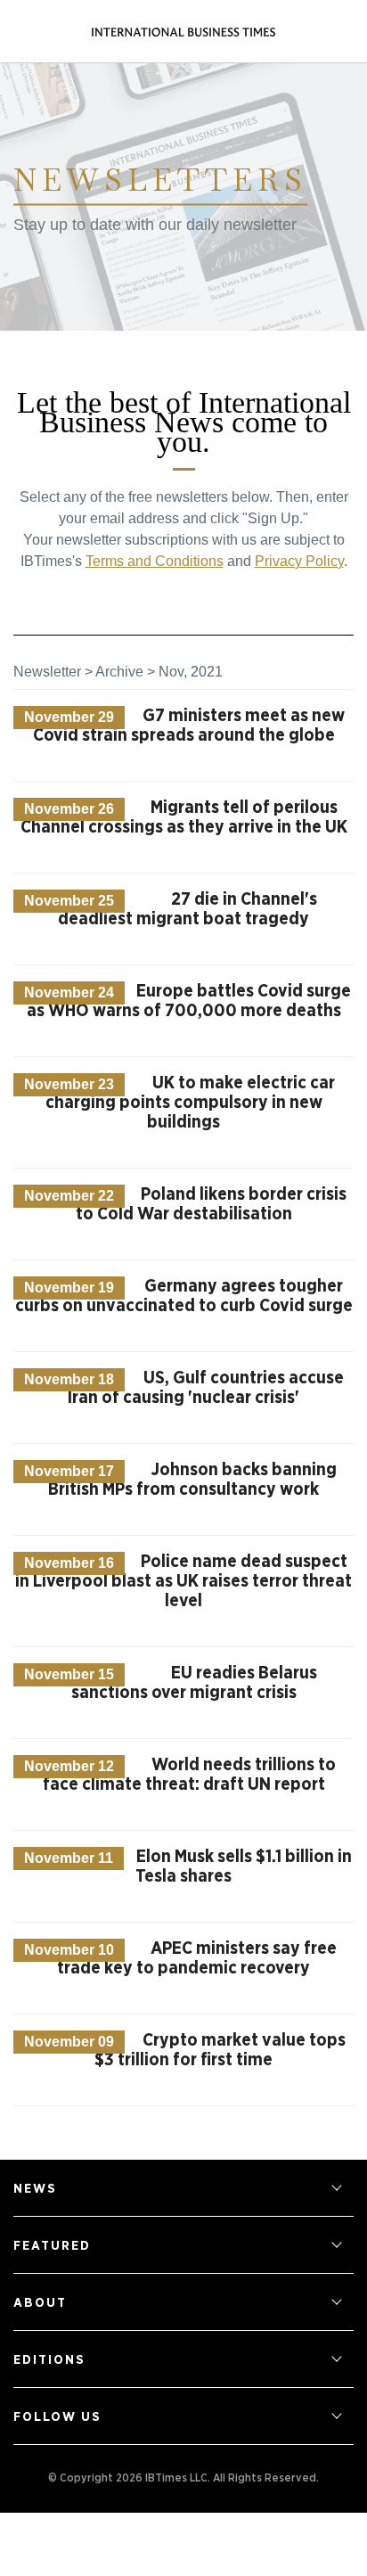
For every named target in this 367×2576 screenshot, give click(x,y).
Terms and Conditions (155, 561)
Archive (119, 672)
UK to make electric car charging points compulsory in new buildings (191, 1103)
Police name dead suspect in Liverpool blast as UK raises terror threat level (183, 1581)
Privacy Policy (299, 561)
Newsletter (47, 672)
